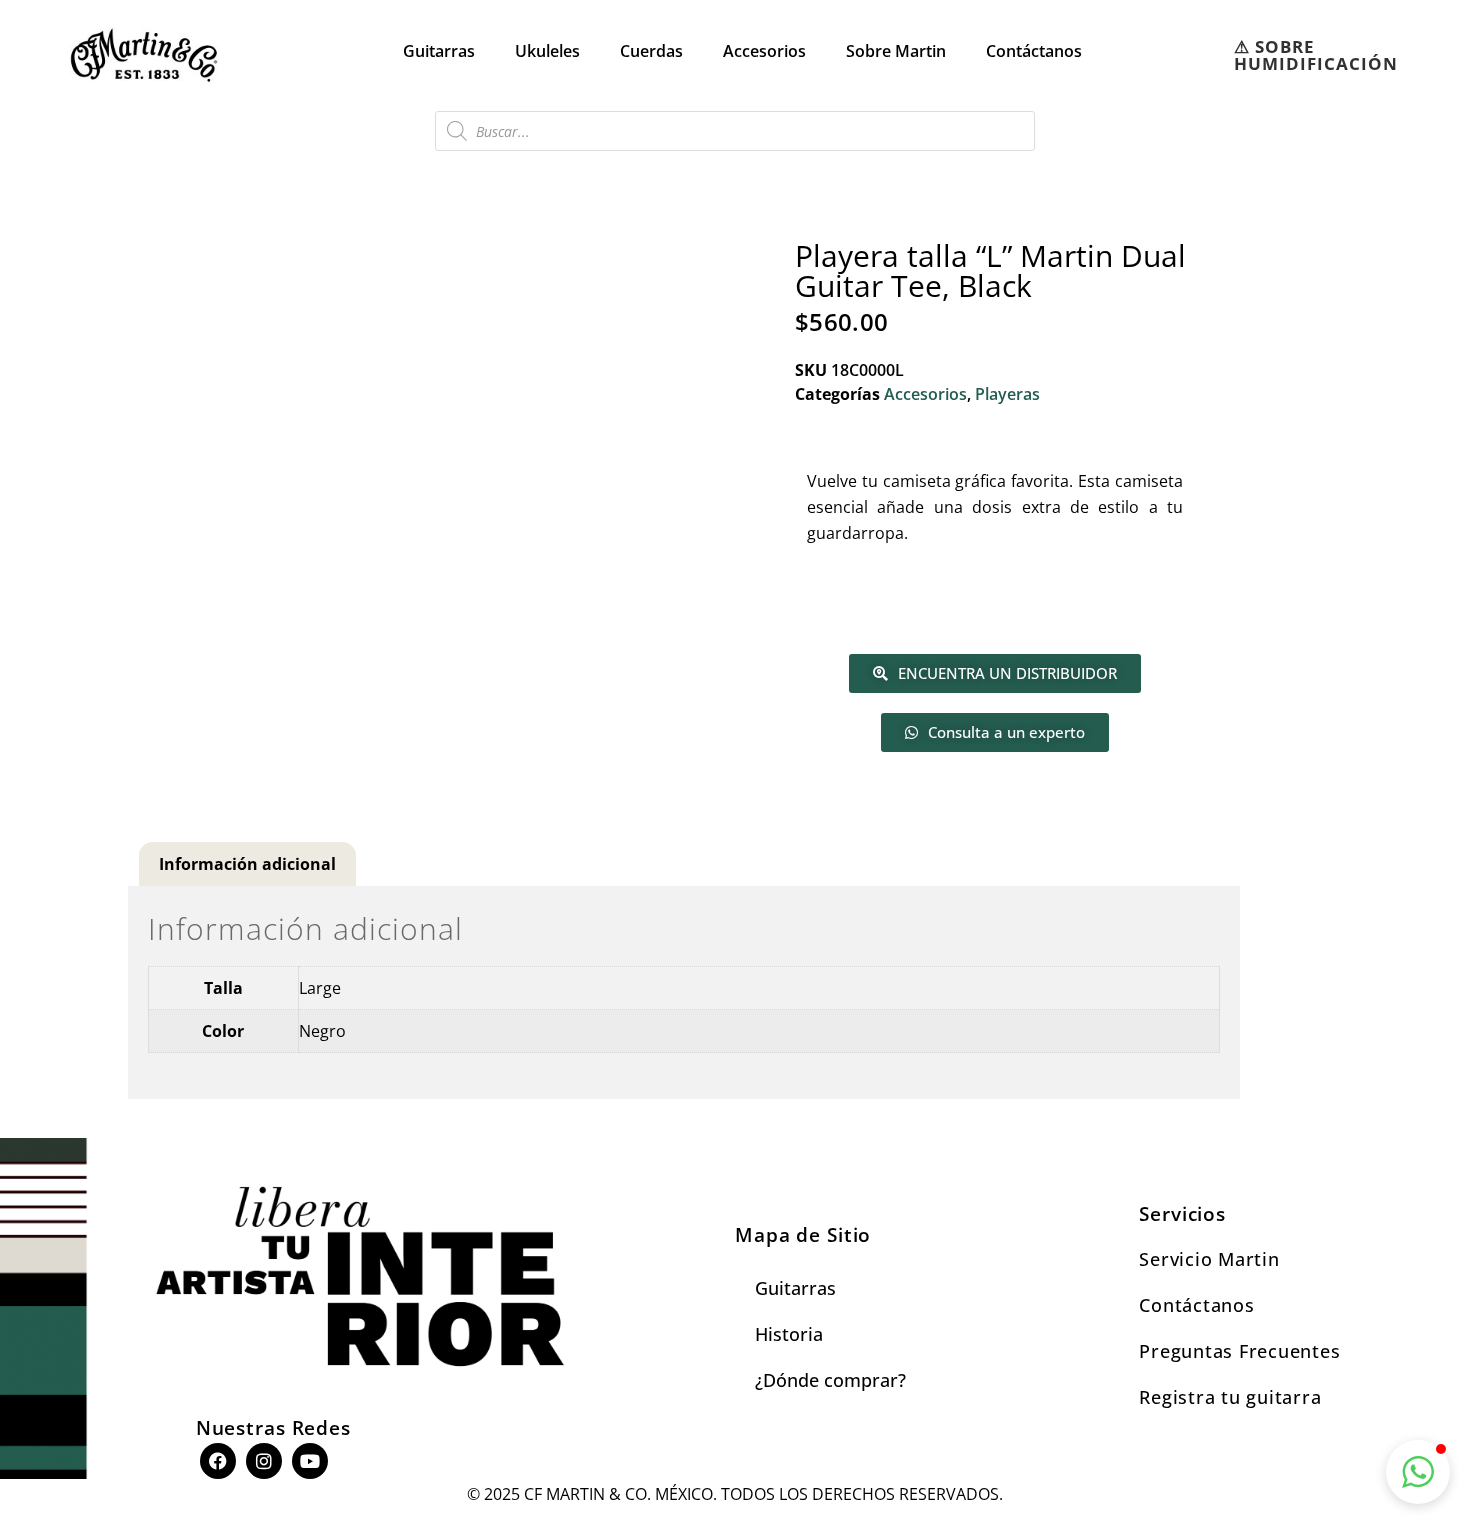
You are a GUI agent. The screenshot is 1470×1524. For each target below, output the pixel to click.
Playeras (1007, 394)
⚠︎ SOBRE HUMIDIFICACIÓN (1316, 55)
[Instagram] (264, 1461)
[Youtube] (310, 1461)
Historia (789, 1334)
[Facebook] (218, 1461)
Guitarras (439, 51)
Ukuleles (547, 51)
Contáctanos (1034, 51)
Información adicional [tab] (247, 864)
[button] (1418, 1472)
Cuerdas (651, 51)
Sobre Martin (896, 51)
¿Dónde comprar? (830, 1380)
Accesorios (764, 51)
